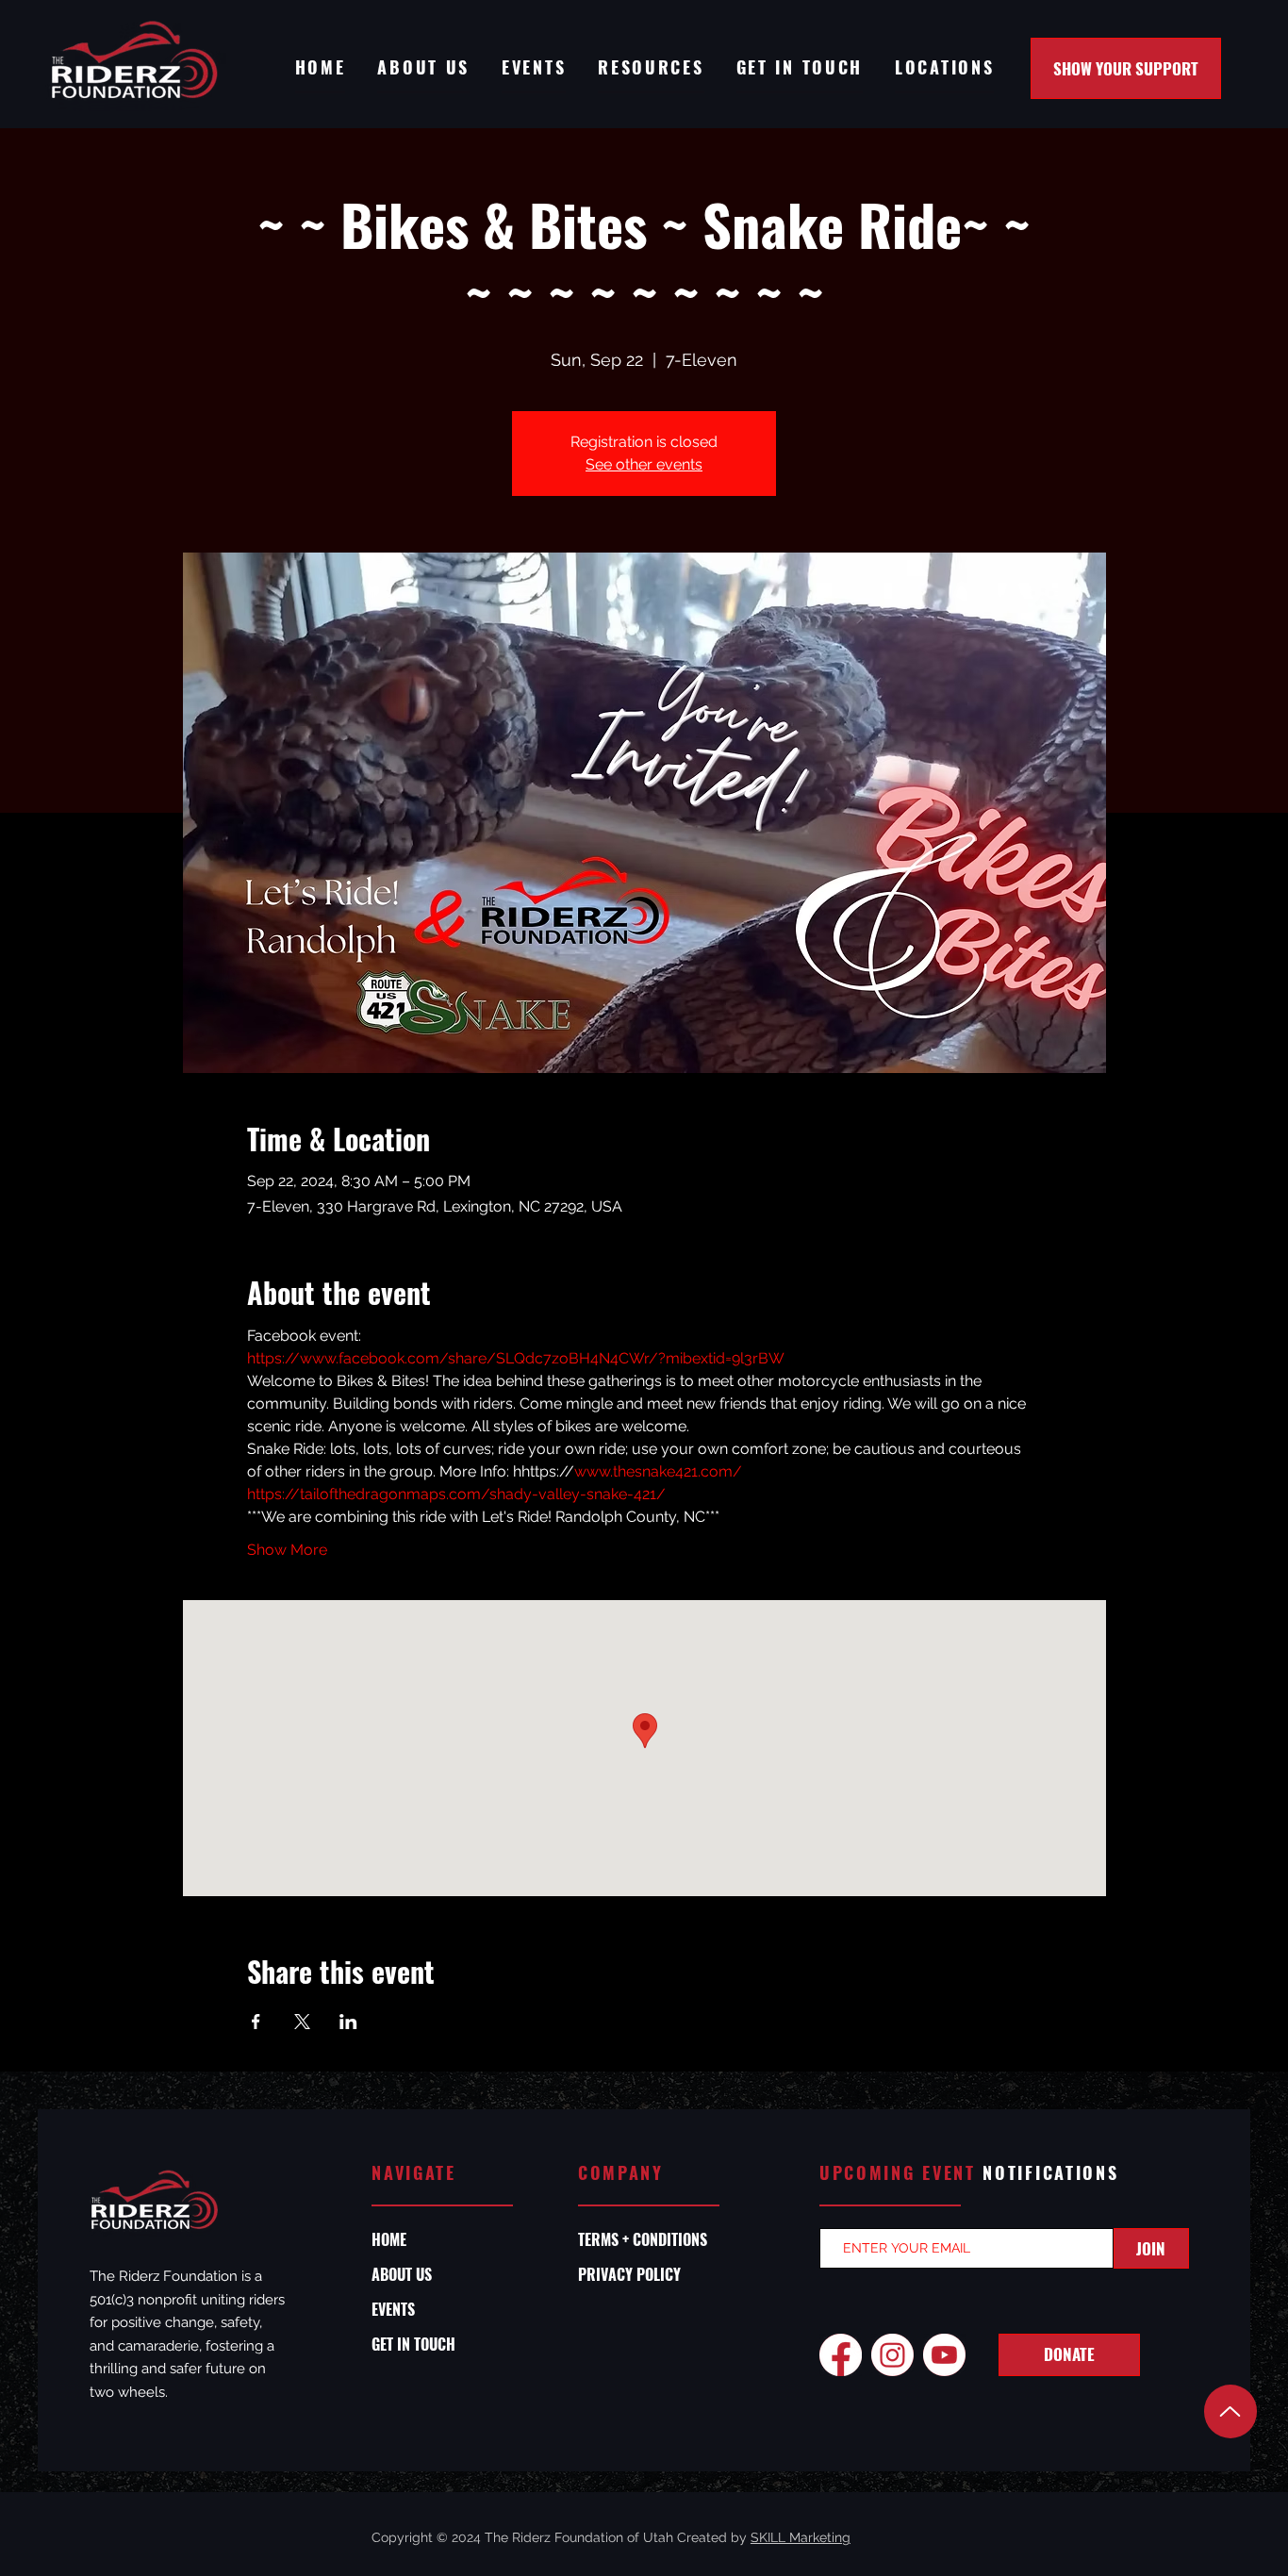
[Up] (1230, 2411)
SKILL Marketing (801, 2537)
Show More (287, 1550)
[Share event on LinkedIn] (348, 2022)
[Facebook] (841, 2355)
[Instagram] (892, 2355)
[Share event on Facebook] (256, 2022)
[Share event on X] (302, 2022)
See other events (644, 464)
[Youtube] (944, 2355)
